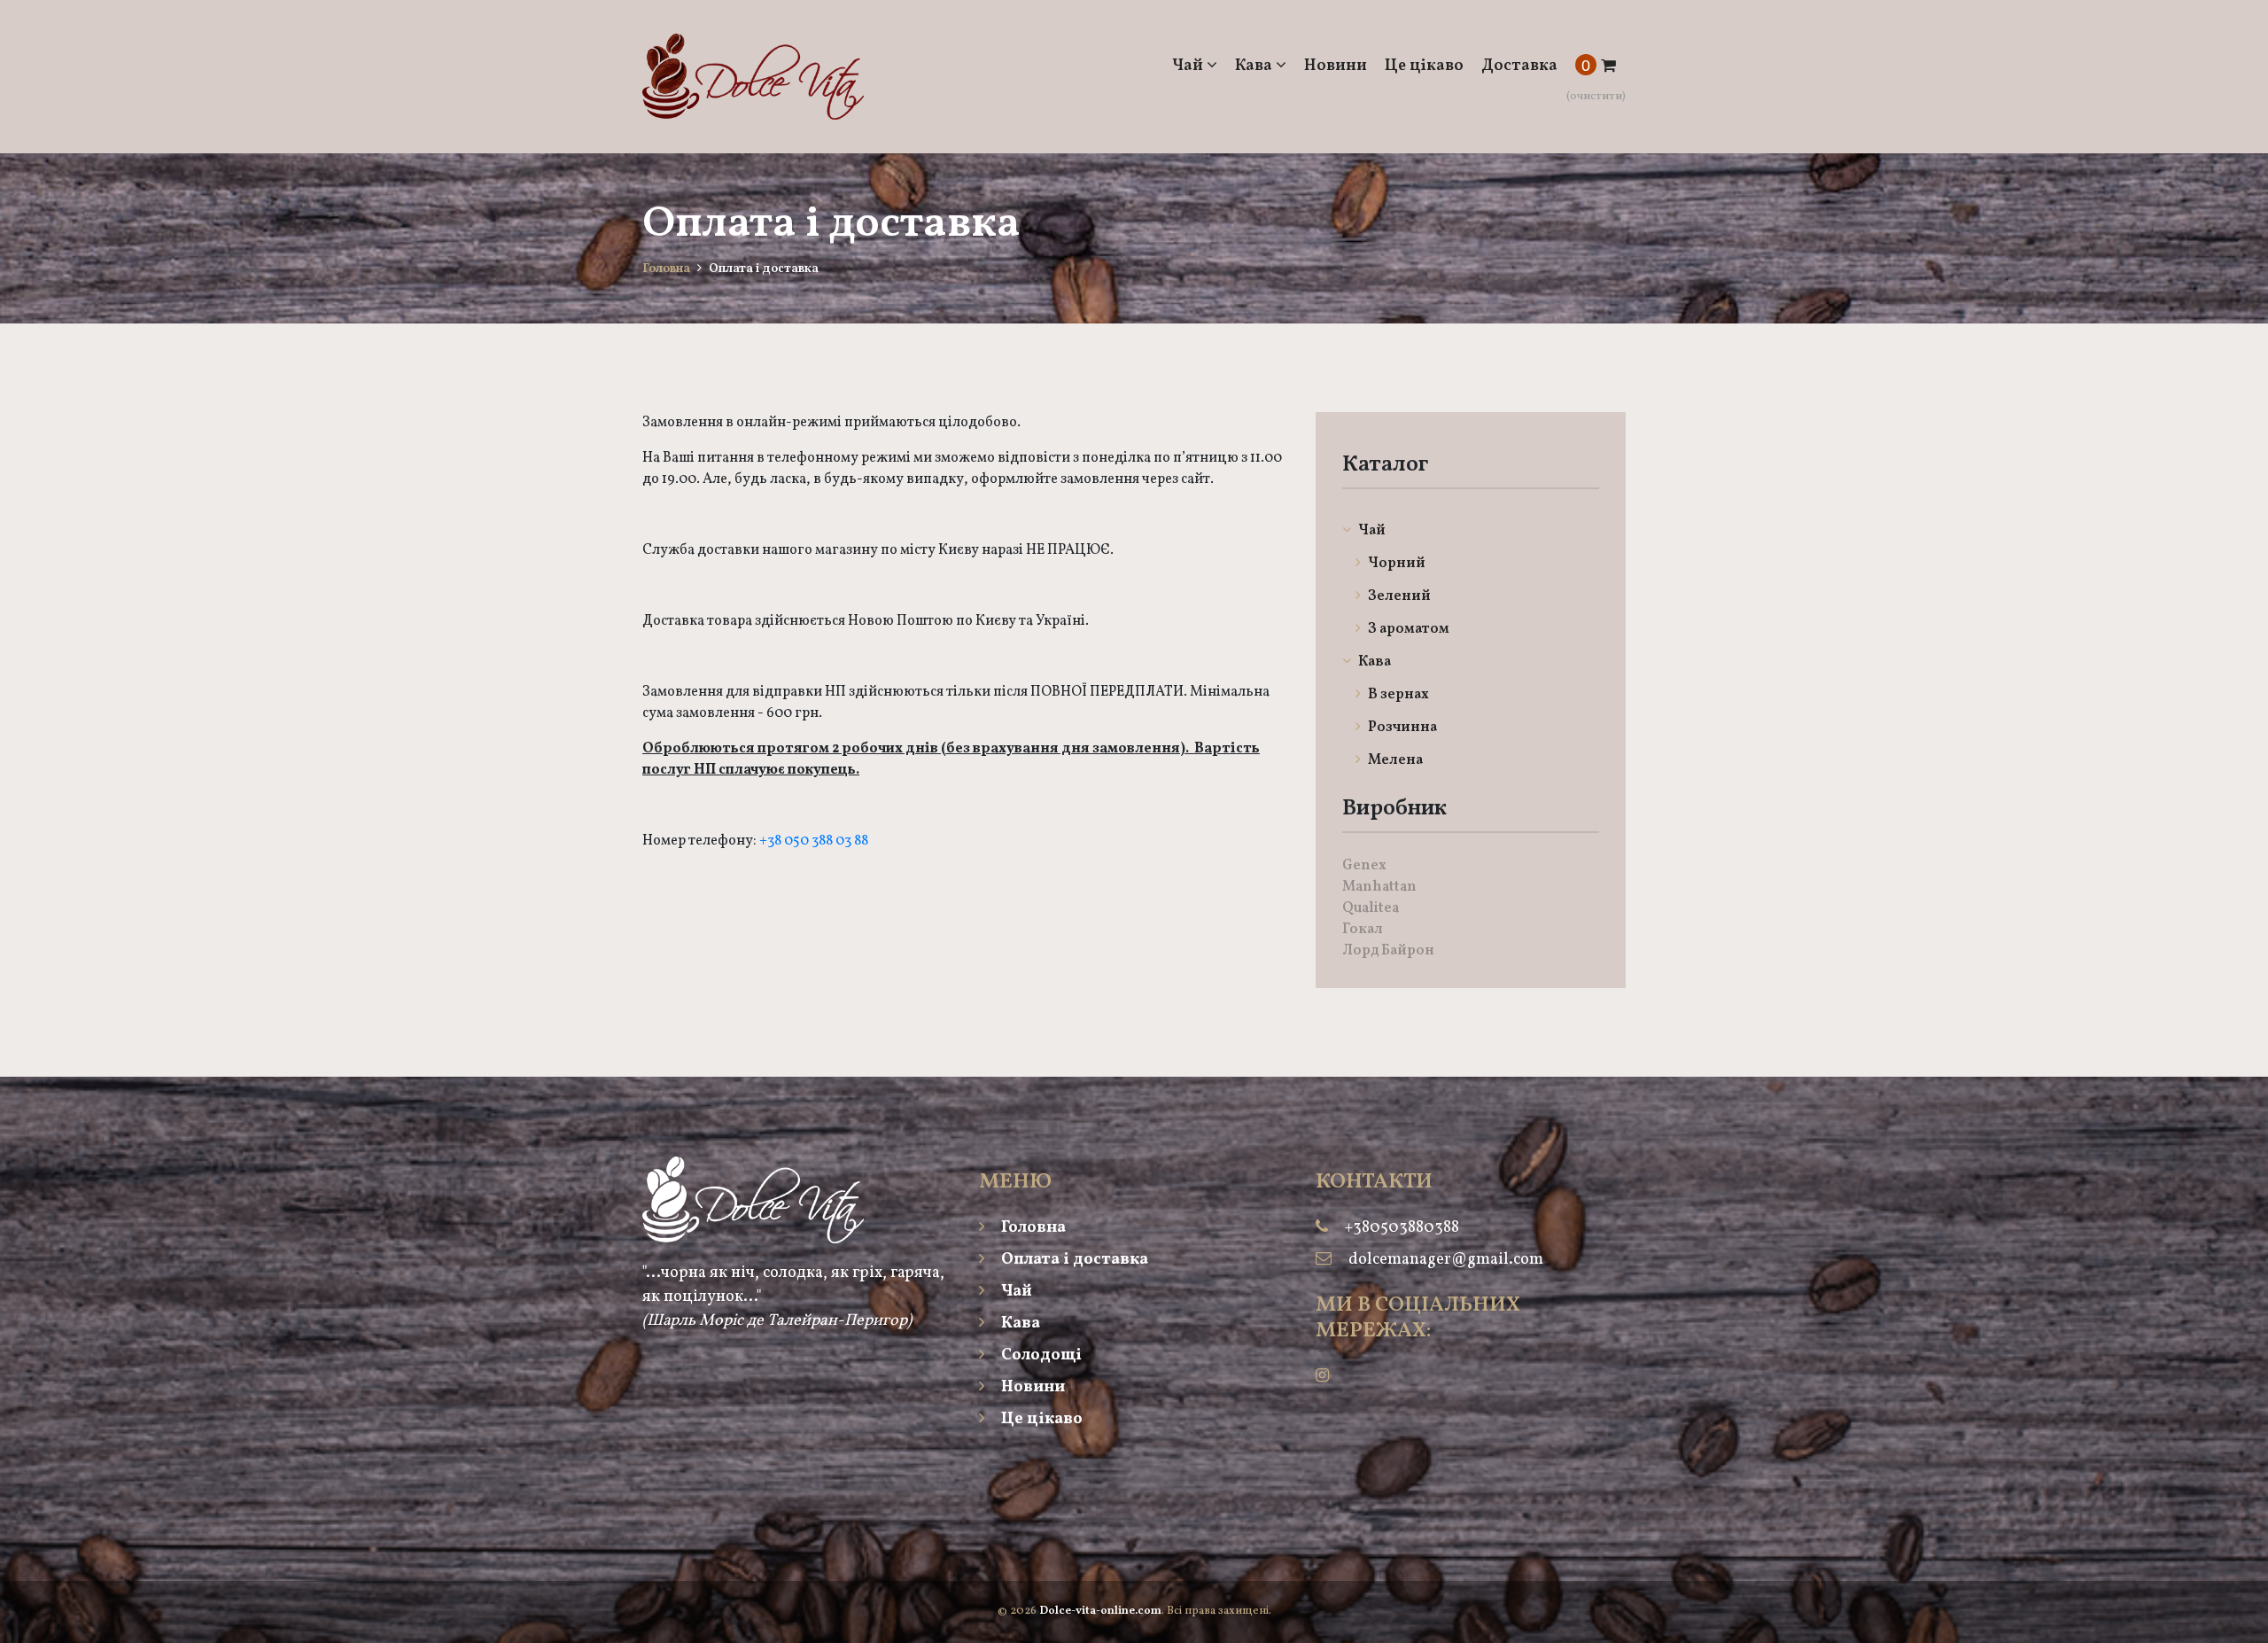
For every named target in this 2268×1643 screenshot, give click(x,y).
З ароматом (1407, 629)
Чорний (1395, 564)
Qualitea (1371, 908)
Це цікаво (1424, 66)
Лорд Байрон (1388, 951)
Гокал (1363, 930)
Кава (1255, 66)
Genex (1364, 866)
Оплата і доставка (1073, 1260)
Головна (666, 269)
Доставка (1519, 66)
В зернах (1397, 695)
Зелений (1398, 596)
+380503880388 (1402, 1228)
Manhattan (1379, 887)
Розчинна (1401, 728)
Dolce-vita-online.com (1100, 1611)
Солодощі (1040, 1355)
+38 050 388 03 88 (814, 841)
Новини (1336, 66)
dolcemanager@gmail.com (1446, 1260)
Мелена (1394, 760)
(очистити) (1596, 97)
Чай (1189, 66)
